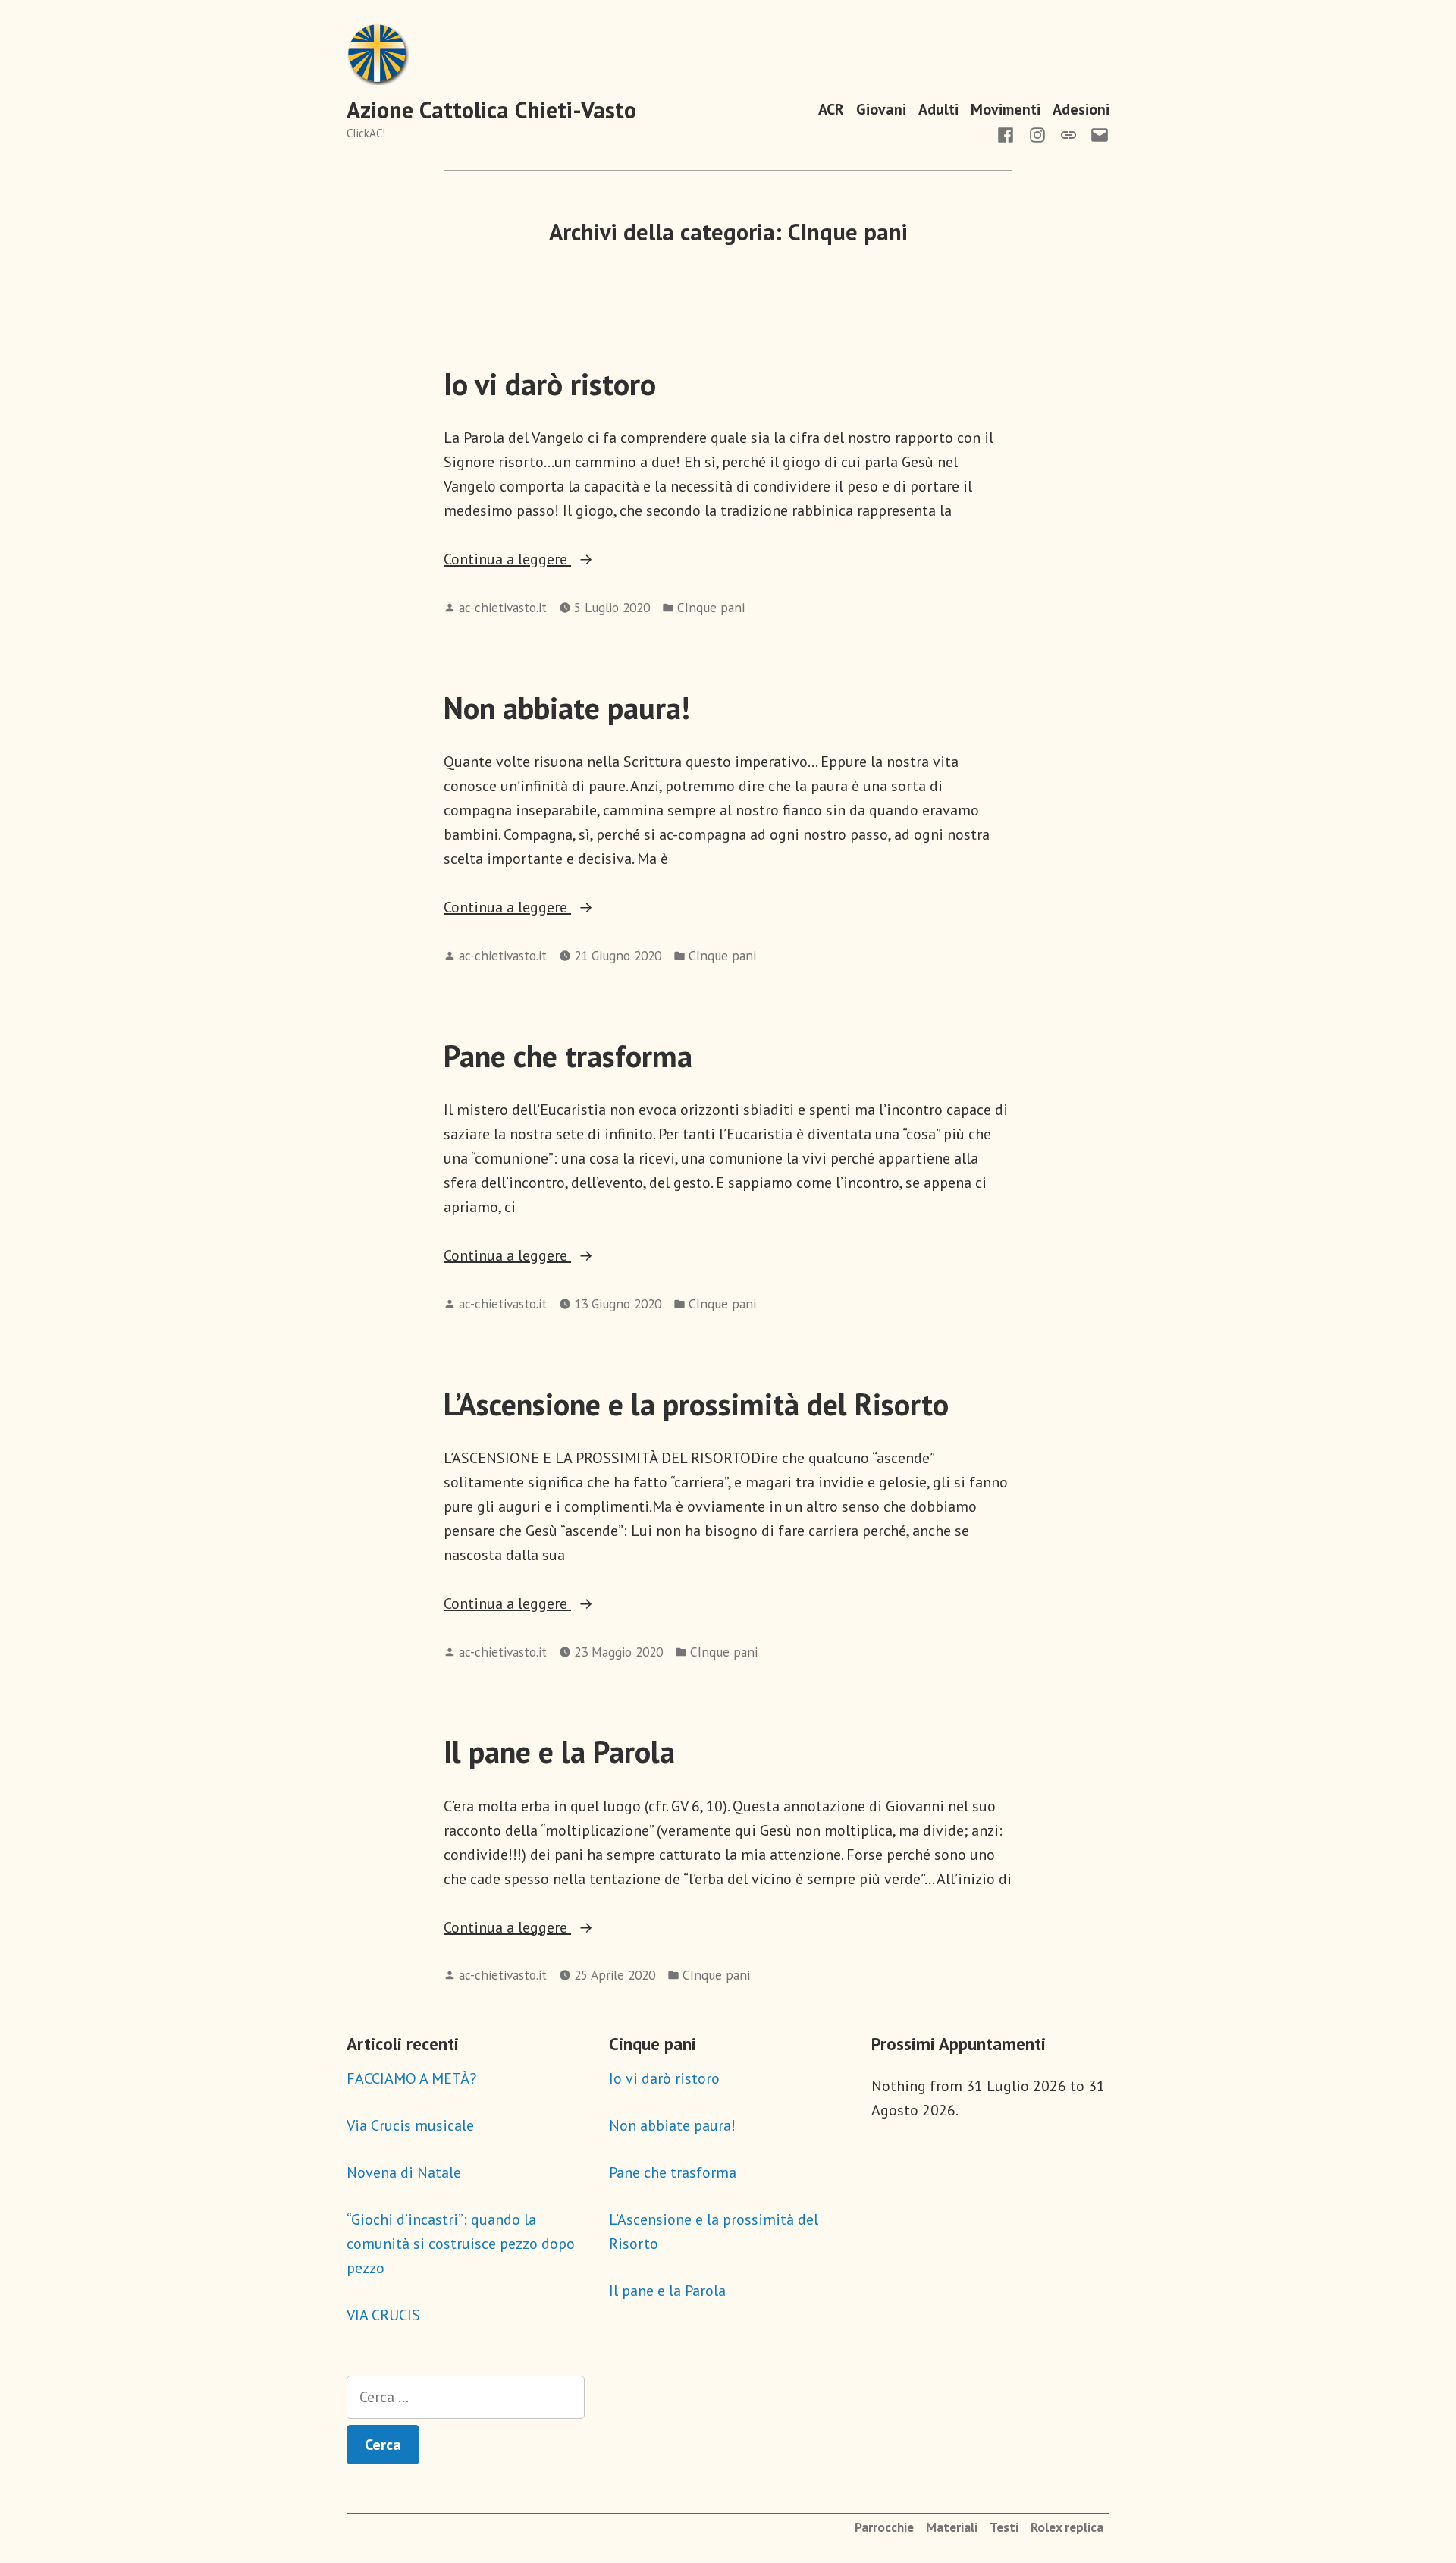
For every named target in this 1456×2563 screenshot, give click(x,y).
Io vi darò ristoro (550, 384)
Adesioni (1081, 109)
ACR (831, 109)
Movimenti (1006, 109)
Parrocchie (884, 2527)
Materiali (952, 2527)
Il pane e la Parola (559, 1751)
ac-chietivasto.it (503, 607)
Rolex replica (1067, 2527)
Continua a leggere (532, 560)
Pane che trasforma (568, 1056)
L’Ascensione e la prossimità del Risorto (696, 1404)
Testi (1004, 2527)
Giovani (881, 109)
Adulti (938, 109)
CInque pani (711, 607)
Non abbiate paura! (567, 708)
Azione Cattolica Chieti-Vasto (491, 110)
